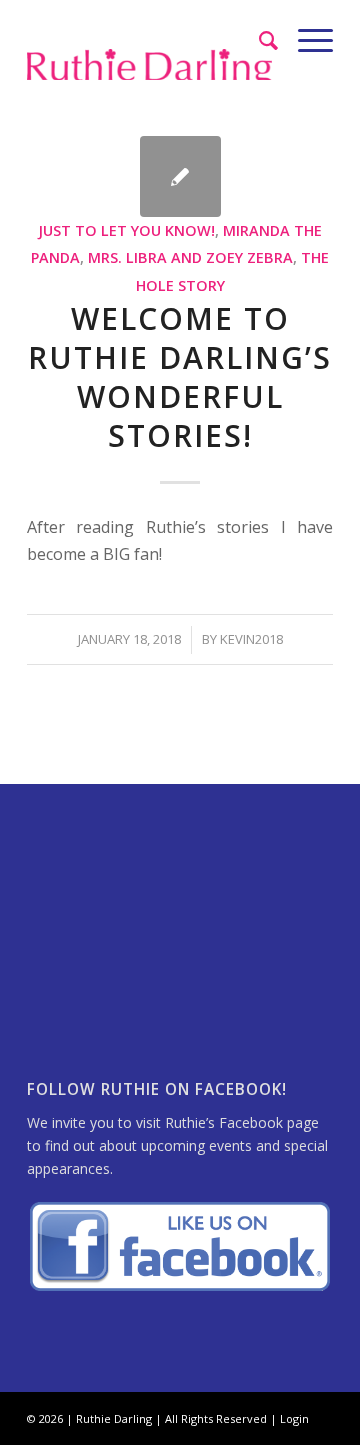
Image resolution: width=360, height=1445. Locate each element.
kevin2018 (251, 639)
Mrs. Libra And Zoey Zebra (190, 257)
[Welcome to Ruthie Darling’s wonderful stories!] (180, 176)
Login (294, 1418)
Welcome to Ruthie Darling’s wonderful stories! (180, 377)
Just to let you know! (127, 230)
